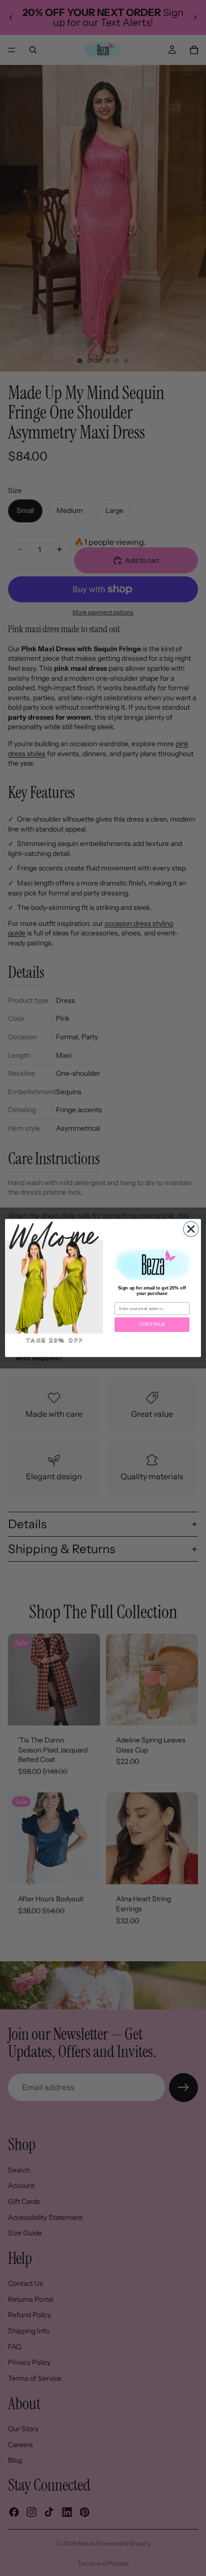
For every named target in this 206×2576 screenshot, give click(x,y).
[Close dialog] (191, 1229)
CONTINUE (152, 1324)
